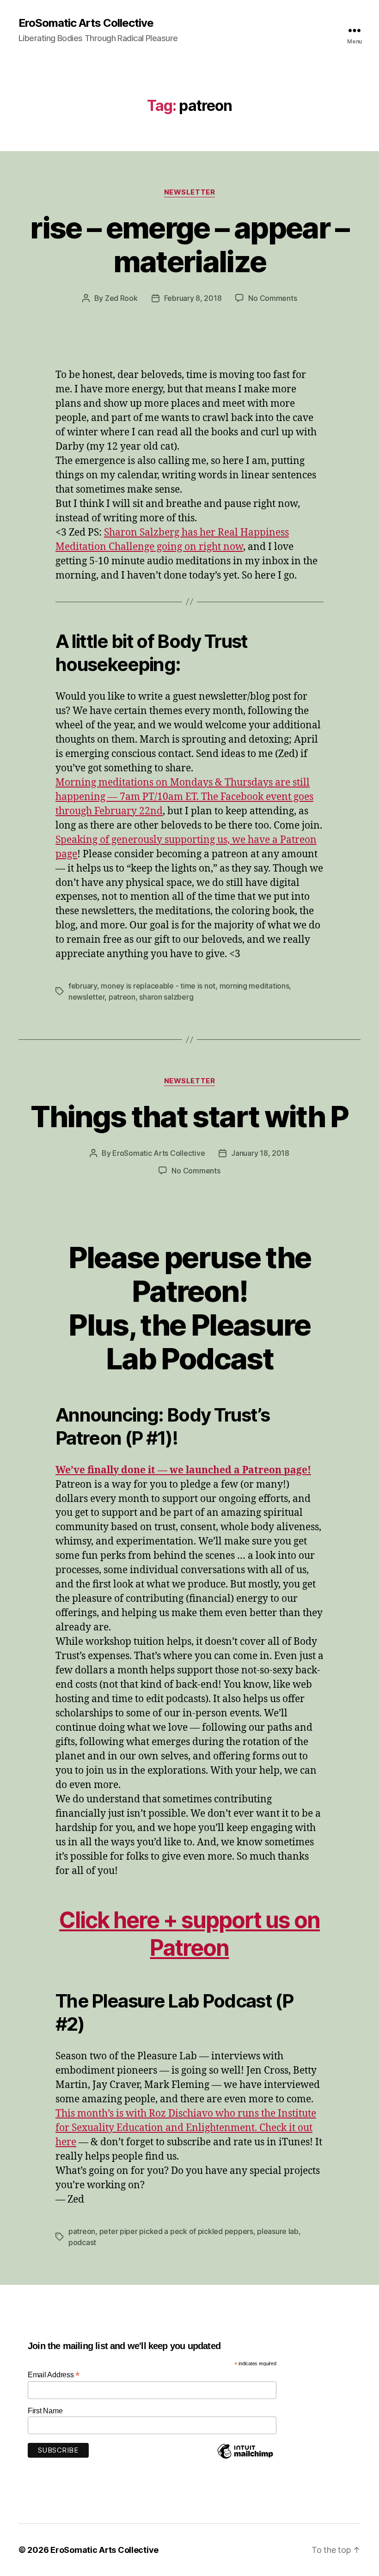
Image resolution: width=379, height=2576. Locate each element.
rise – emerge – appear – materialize (189, 244)
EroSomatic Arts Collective (86, 23)
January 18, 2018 (260, 1153)
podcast (82, 2242)
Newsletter (190, 192)
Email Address (54, 2375)
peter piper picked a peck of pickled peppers (176, 2231)
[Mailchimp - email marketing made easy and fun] (245, 2458)
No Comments (272, 298)
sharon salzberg (166, 997)
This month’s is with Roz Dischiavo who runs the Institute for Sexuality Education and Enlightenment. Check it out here (186, 2128)
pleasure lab (278, 2231)
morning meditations (254, 986)
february (83, 986)
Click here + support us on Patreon (189, 1934)
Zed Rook (121, 298)
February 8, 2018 (193, 298)
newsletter (86, 997)
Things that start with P (189, 1116)
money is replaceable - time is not (158, 986)
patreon (122, 997)
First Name (45, 2411)
